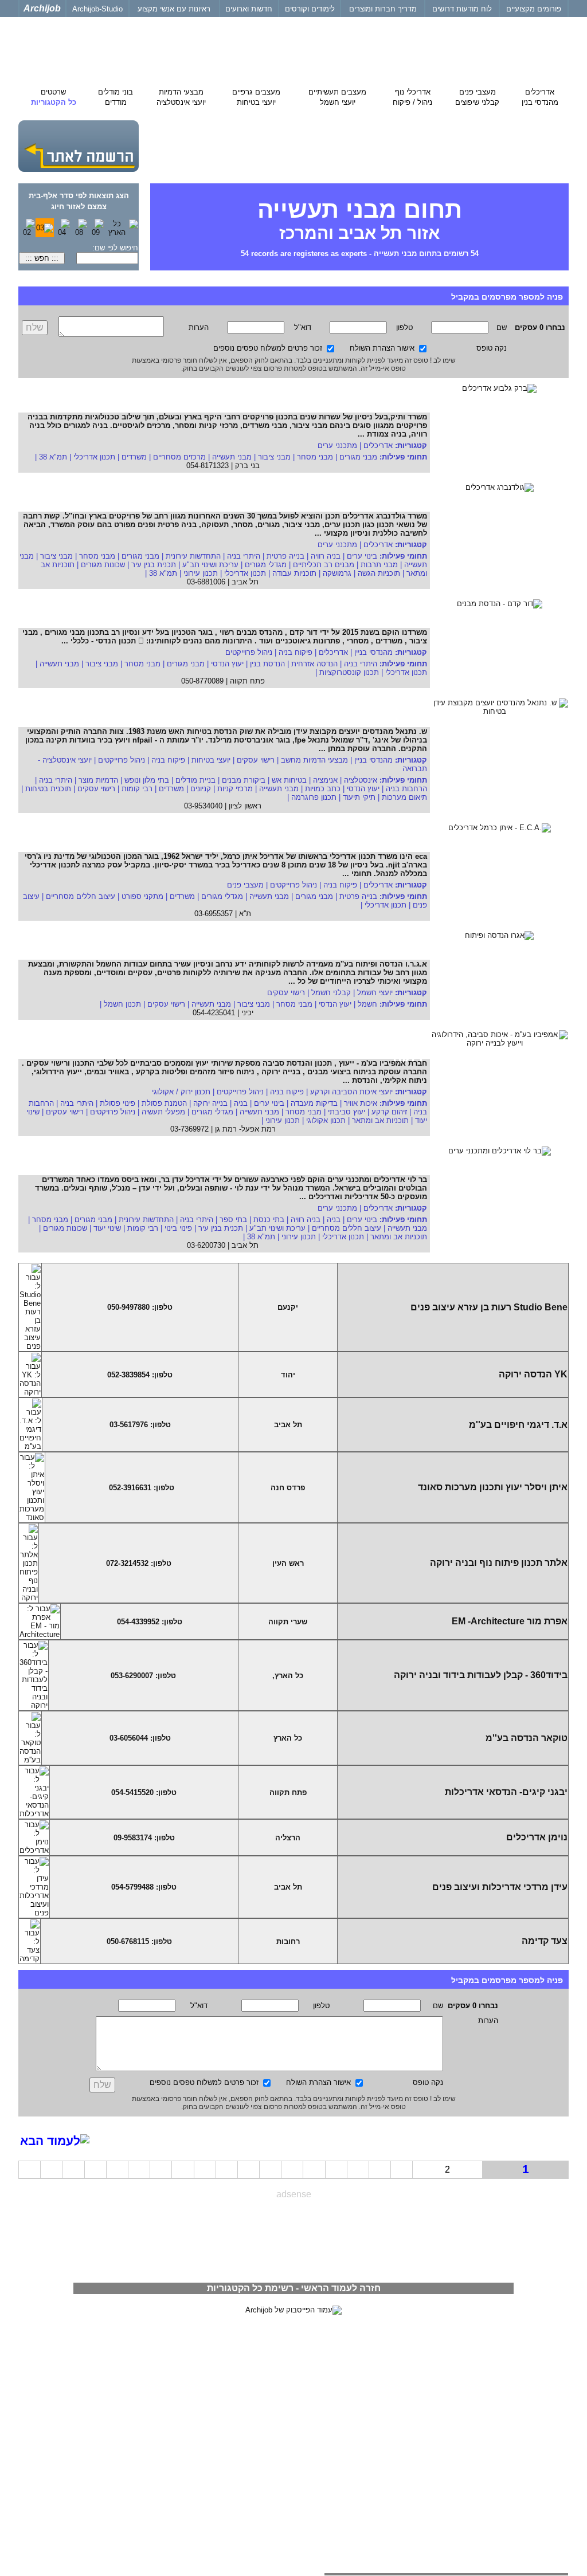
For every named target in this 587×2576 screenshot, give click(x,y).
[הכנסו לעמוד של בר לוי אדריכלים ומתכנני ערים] (499, 1181)
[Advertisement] (293, 2236)
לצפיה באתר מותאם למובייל (523, 2377)
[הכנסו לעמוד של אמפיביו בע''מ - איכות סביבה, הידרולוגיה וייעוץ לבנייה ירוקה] (499, 1065)
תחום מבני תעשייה (360, 219)
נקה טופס (492, 348)
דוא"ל (303, 327)
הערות (199, 327)
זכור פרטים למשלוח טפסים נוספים (268, 348)
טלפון (404, 327)
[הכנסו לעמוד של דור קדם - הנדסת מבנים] (499, 634)
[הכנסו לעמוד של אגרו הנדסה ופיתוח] (499, 965)
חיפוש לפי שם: (115, 248)
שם (502, 327)
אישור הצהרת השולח (382, 348)
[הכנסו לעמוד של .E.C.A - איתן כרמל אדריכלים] (499, 858)
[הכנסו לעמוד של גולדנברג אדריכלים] (499, 517)
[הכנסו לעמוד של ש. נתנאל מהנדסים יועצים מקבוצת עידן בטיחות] (499, 733)
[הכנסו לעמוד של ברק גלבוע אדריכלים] (499, 418)
